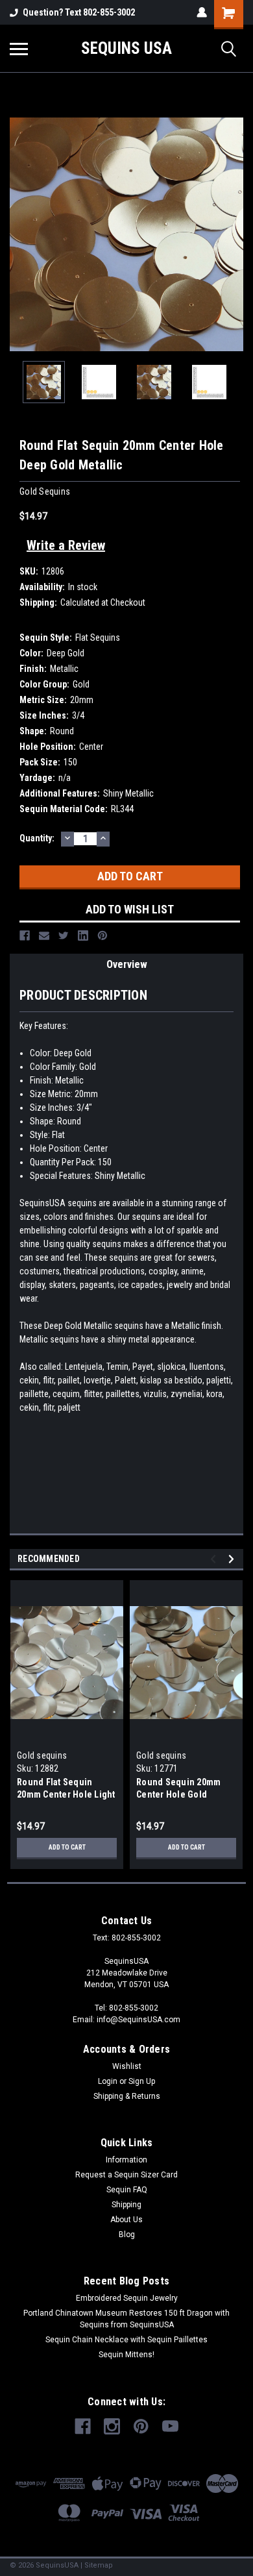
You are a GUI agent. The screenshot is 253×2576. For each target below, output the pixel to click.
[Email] (44, 935)
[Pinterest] (102, 935)
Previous (19, 234)
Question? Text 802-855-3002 (79, 12)
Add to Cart (67, 1847)
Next (234, 234)
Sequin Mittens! (126, 2355)
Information (126, 2160)
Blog (127, 2235)
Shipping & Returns (127, 2096)
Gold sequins (42, 1755)
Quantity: (37, 838)
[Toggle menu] (19, 49)
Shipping (126, 2205)
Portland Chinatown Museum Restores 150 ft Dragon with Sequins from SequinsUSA (126, 2319)
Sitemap (99, 2565)
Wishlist (127, 2066)
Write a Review (66, 545)
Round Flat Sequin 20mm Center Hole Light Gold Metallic (66, 1794)
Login (108, 2081)
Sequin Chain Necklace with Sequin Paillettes (126, 2340)
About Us (126, 2220)
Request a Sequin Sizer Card (126, 2175)
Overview (127, 964)
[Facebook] (25, 935)
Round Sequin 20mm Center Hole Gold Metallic (178, 1794)
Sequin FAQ (127, 2190)
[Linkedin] (83, 935)
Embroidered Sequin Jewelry (127, 2298)
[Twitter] (64, 935)
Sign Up (142, 2081)
